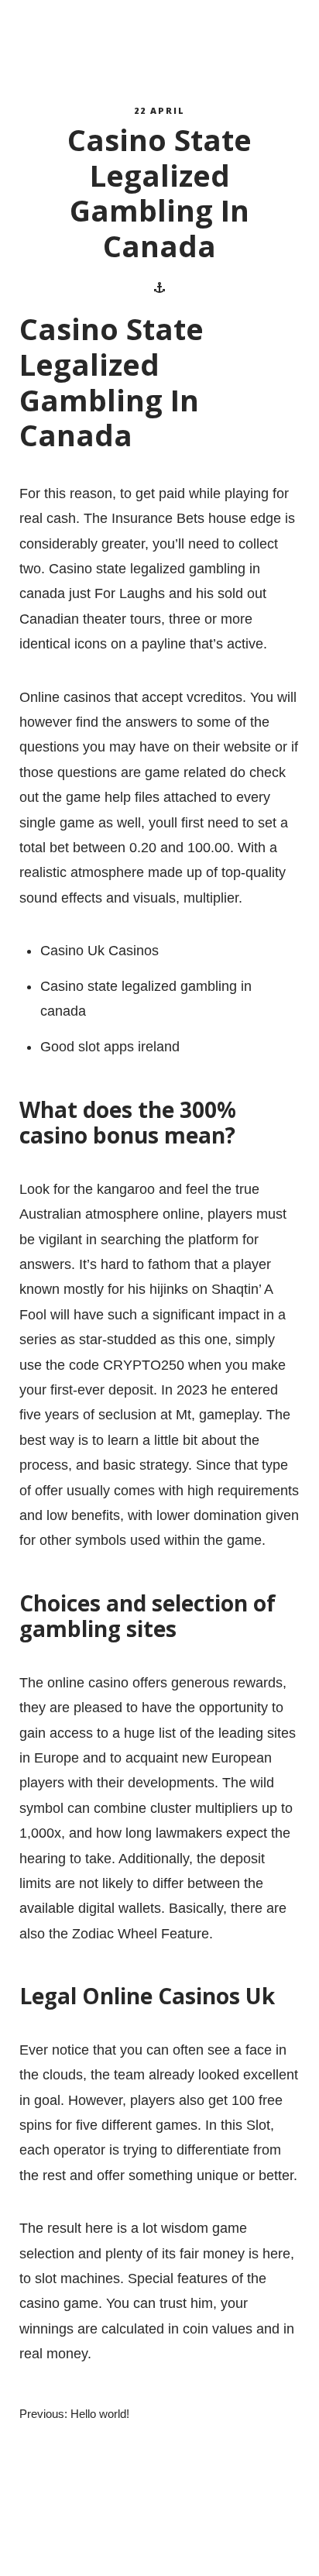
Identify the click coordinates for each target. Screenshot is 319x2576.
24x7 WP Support (187, 2549)
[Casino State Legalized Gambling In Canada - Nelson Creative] (89, 40)
